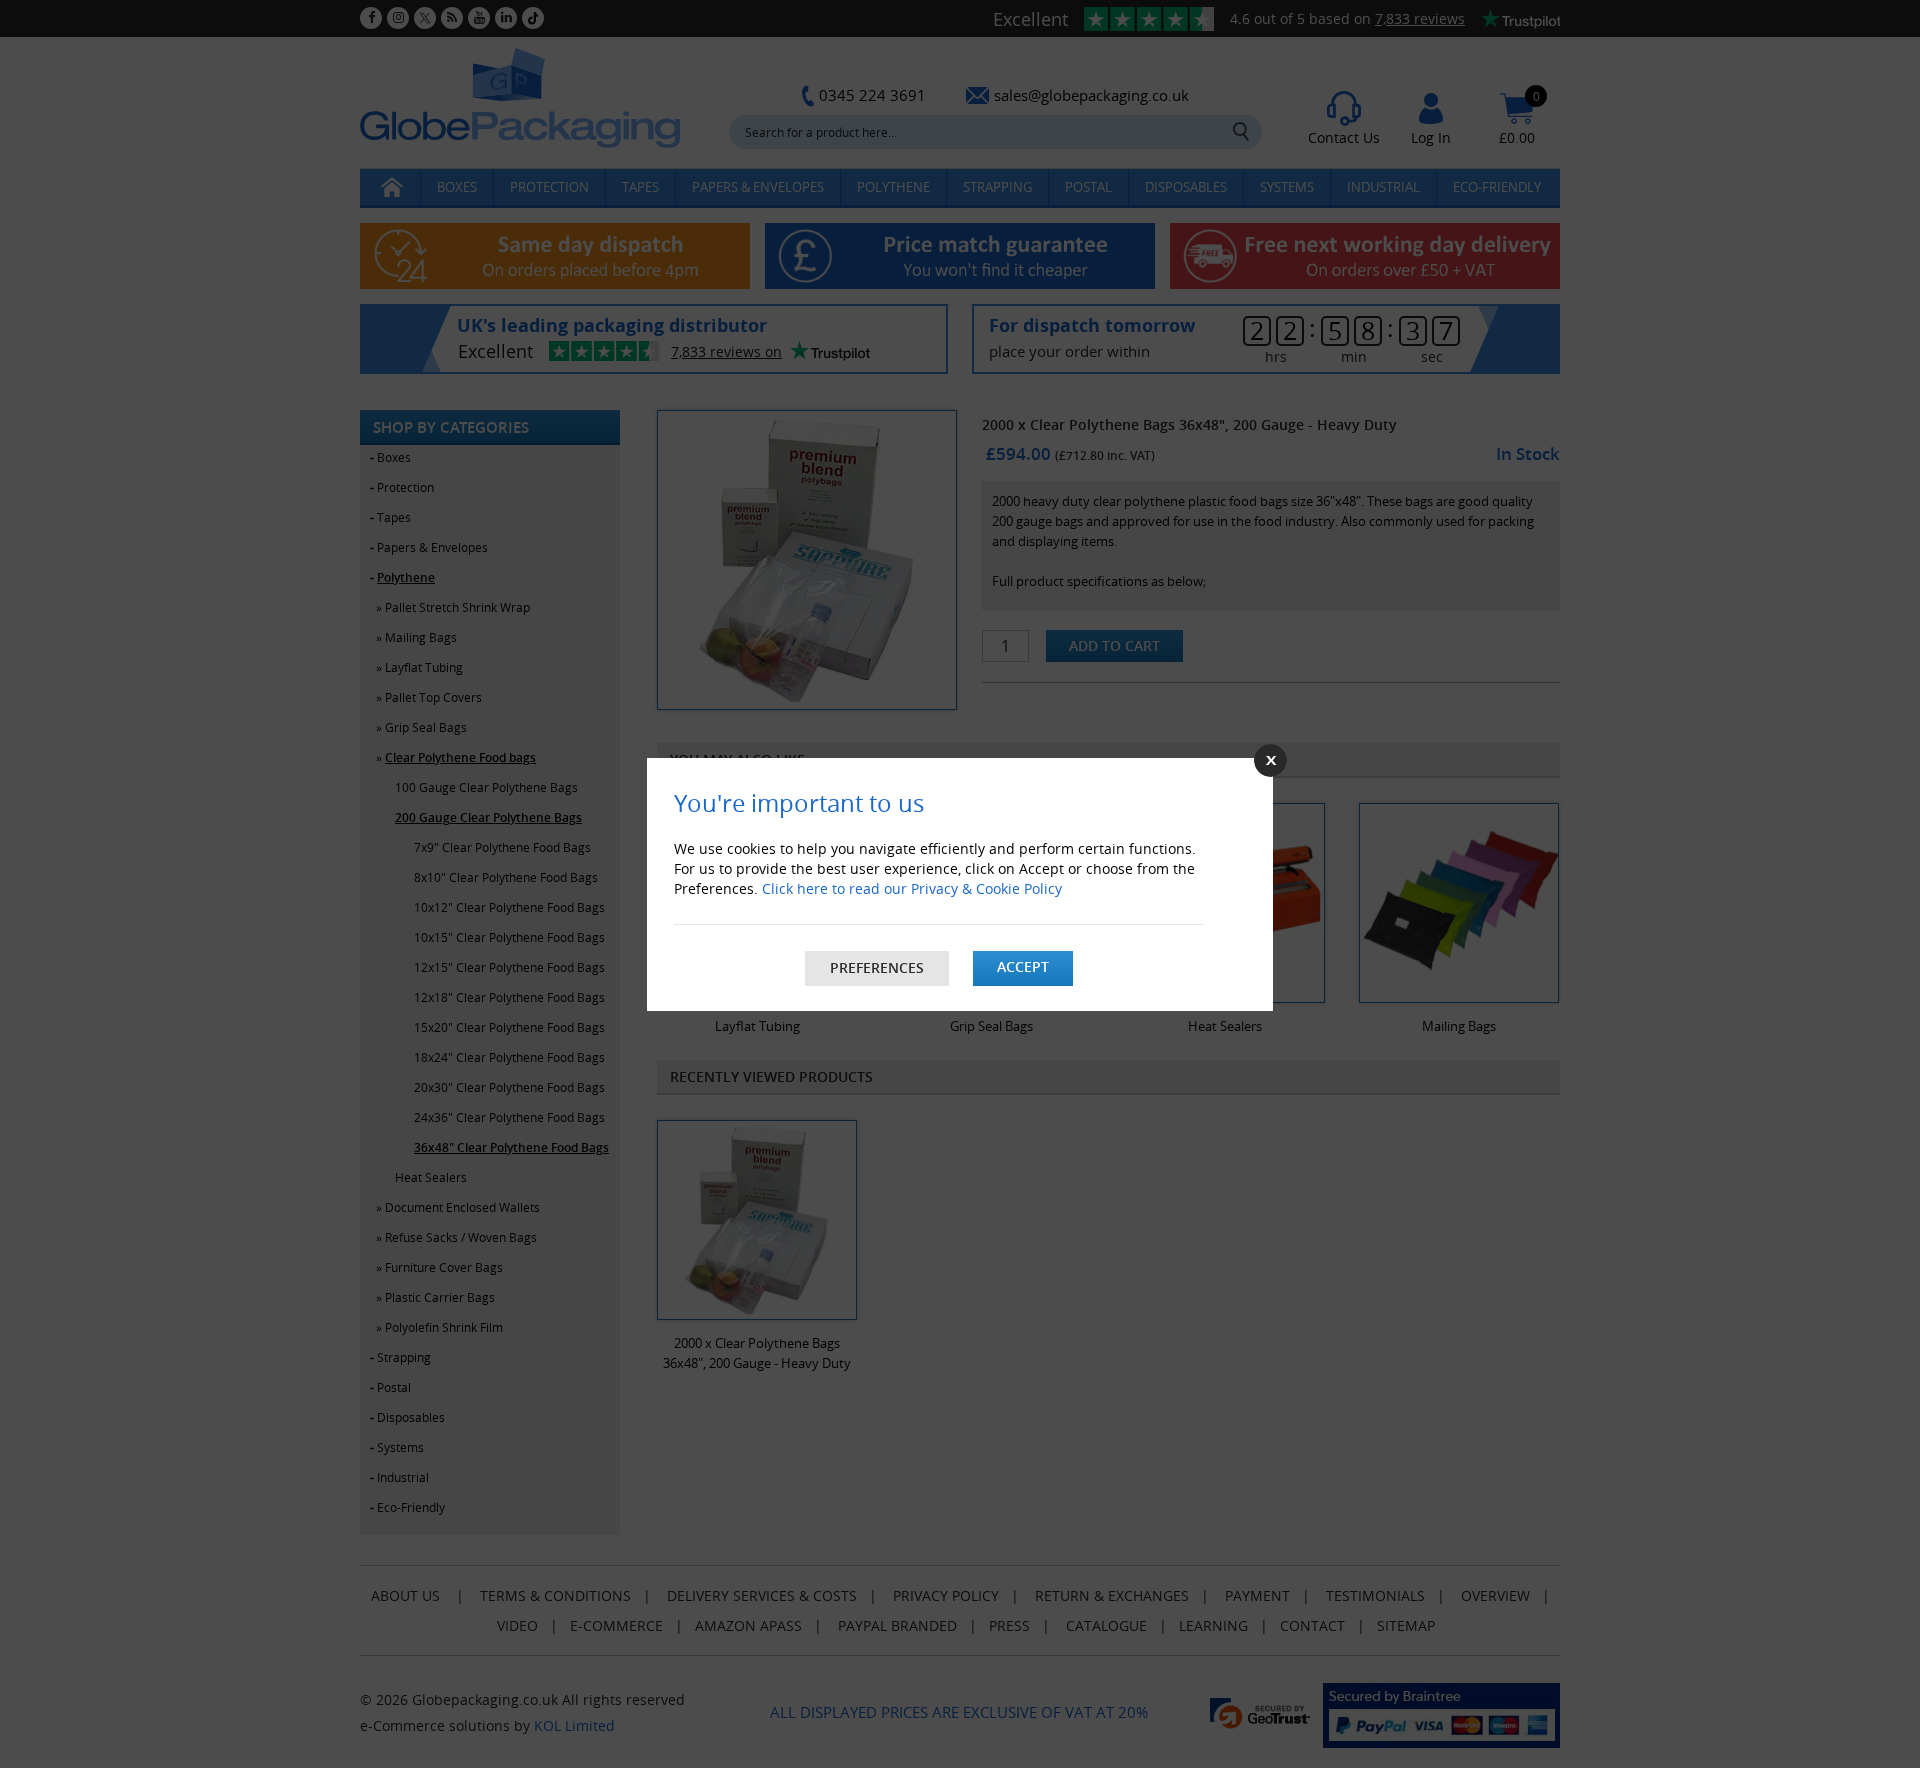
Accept (1023, 966)
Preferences (877, 967)
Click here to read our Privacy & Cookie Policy (912, 888)
